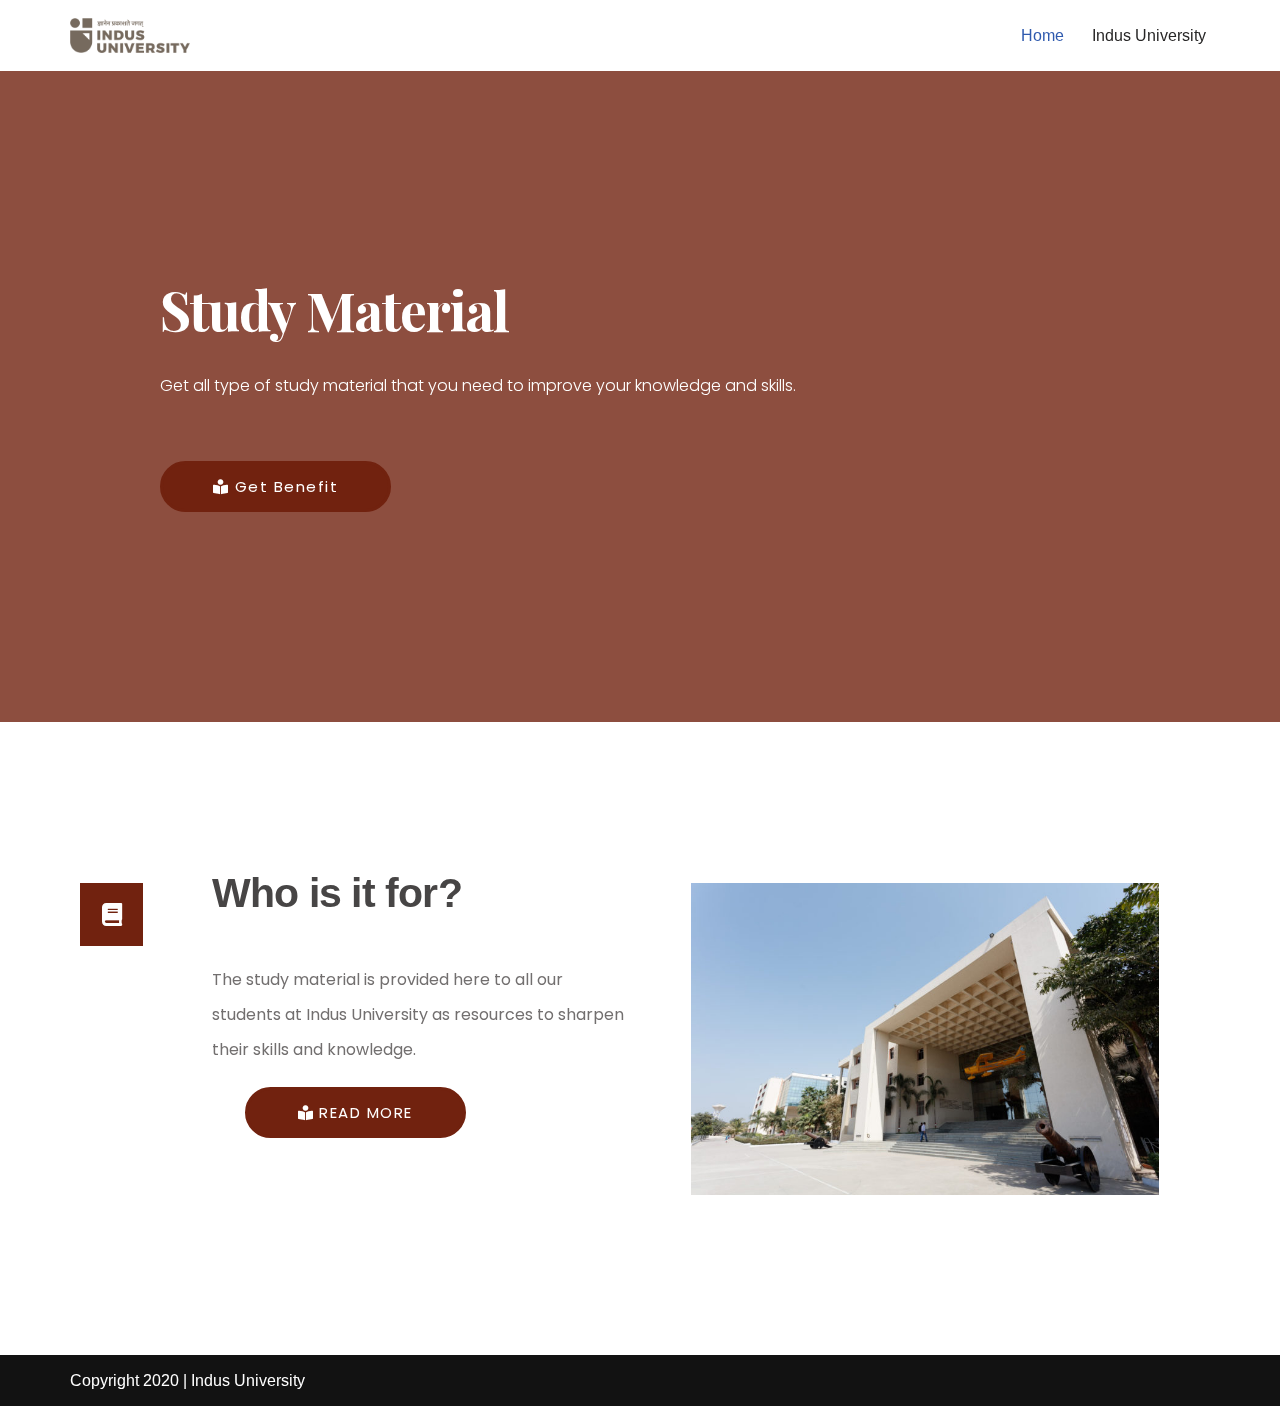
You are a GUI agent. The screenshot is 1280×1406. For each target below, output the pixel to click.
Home (1042, 35)
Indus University (1149, 35)
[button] (275, 486)
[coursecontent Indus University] (130, 35)
